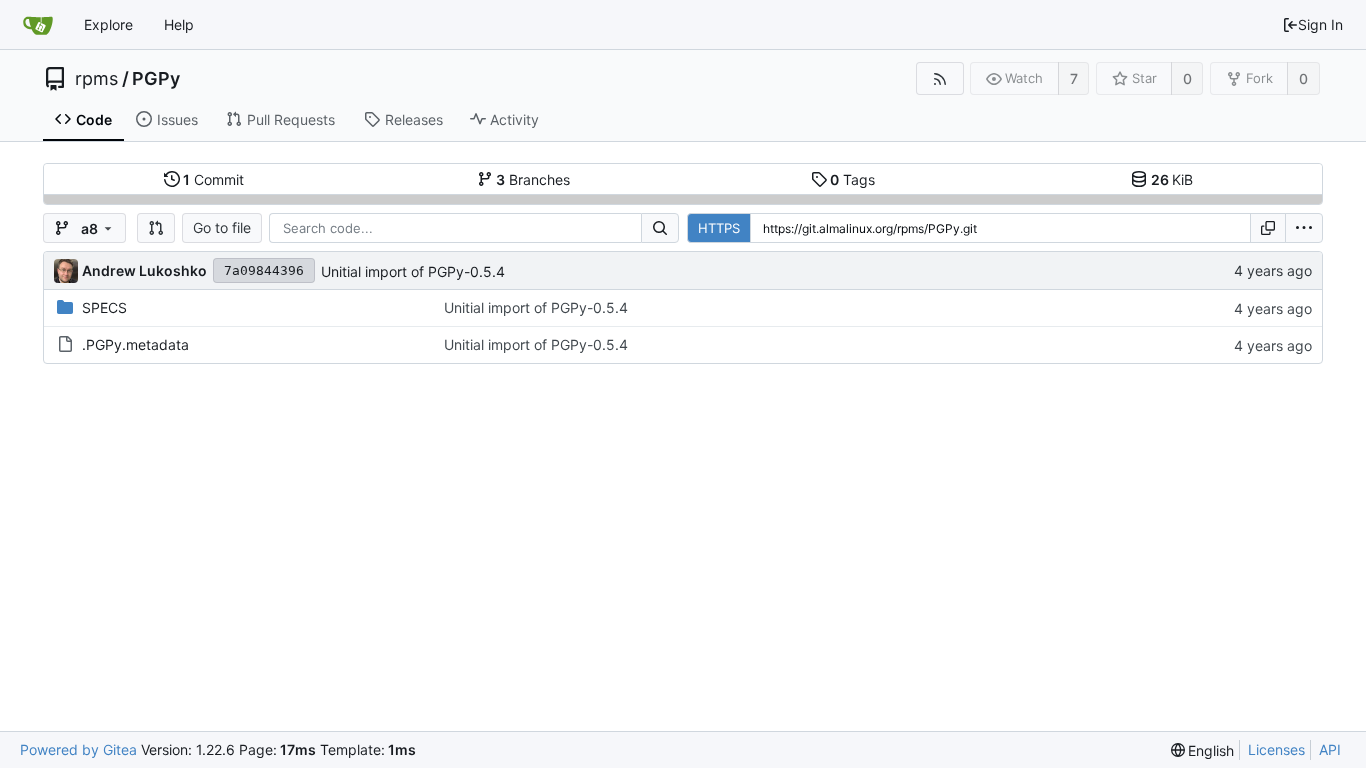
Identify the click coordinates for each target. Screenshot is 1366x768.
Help (179, 24)
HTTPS (719, 228)
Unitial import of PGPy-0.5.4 (413, 271)
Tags (852, 179)
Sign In (1320, 24)
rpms (96, 79)
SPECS (104, 307)
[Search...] (660, 228)
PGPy (156, 79)
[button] (156, 228)
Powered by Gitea (78, 749)
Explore (108, 24)
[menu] (1304, 228)
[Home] (38, 25)
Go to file (222, 227)
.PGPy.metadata (135, 344)
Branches (533, 179)
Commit (213, 179)
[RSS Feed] (939, 78)
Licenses (1276, 749)
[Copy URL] (1268, 228)
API (1330, 749)
